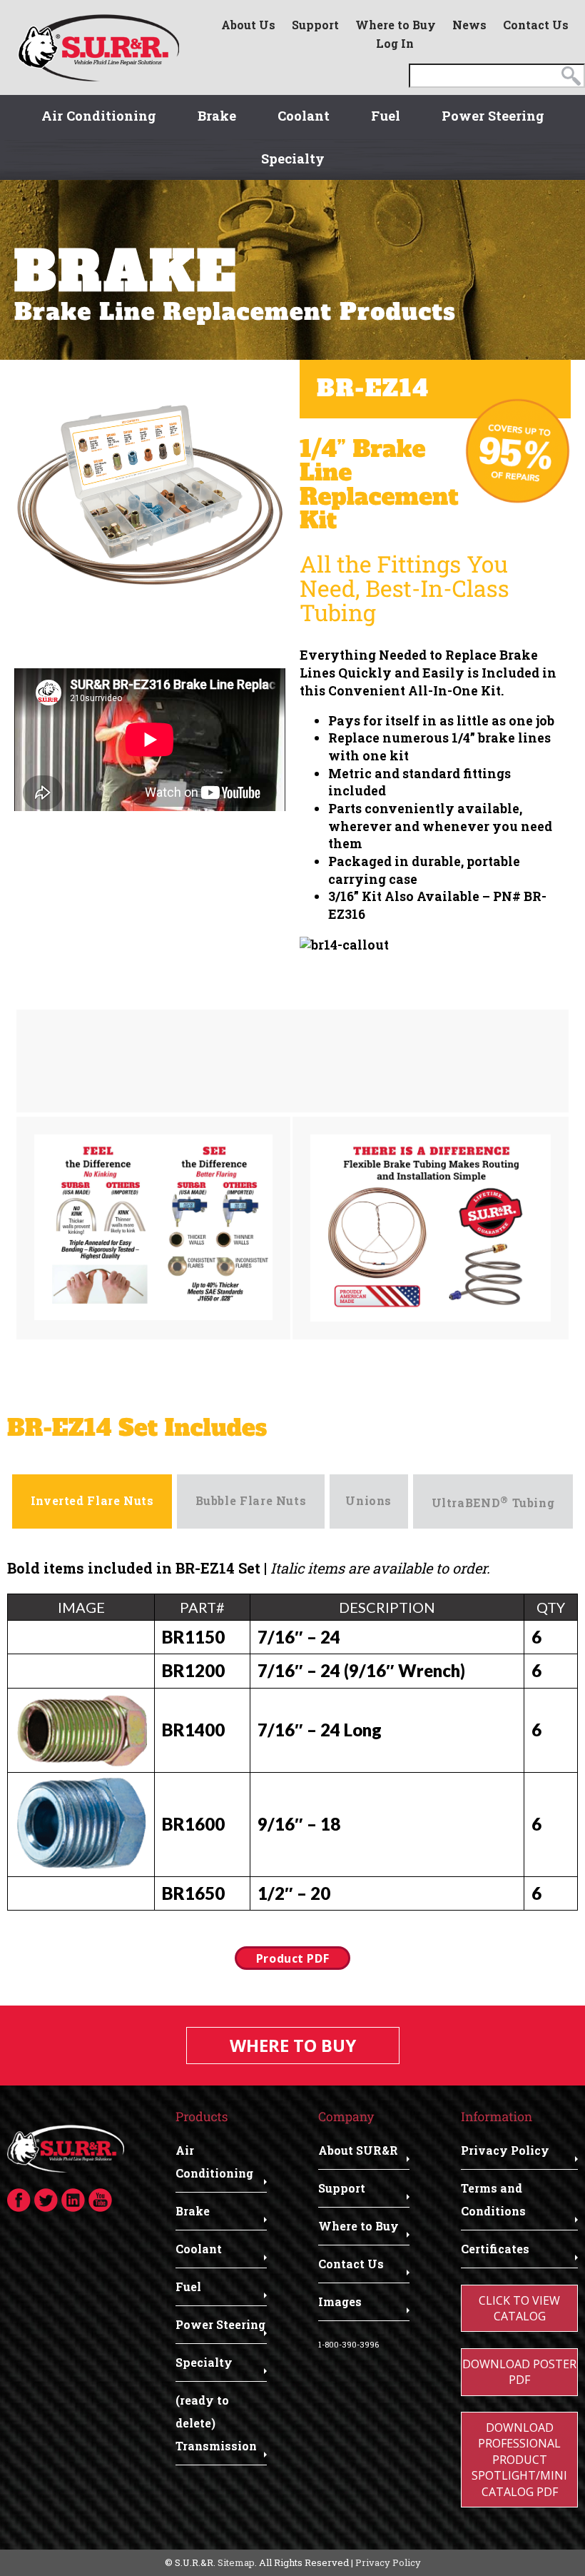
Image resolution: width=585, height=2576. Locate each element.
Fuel (386, 116)
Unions (368, 1500)
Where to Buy (396, 25)
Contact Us (536, 25)
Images (340, 2301)
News (469, 25)
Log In (395, 43)
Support (315, 25)
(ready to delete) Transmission (216, 2423)
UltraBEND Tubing (493, 1501)
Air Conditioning (99, 116)
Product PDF (292, 1958)
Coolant (304, 116)
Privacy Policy (505, 2150)
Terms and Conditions (493, 2199)
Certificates (495, 2249)
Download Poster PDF (519, 2372)
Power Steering (493, 116)
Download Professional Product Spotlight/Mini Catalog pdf (519, 2460)
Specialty (293, 159)
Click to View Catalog (519, 2308)
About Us (248, 25)
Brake (217, 116)
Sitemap (236, 2562)
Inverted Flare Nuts (92, 1500)
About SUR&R (358, 2150)
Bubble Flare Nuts (251, 1500)
